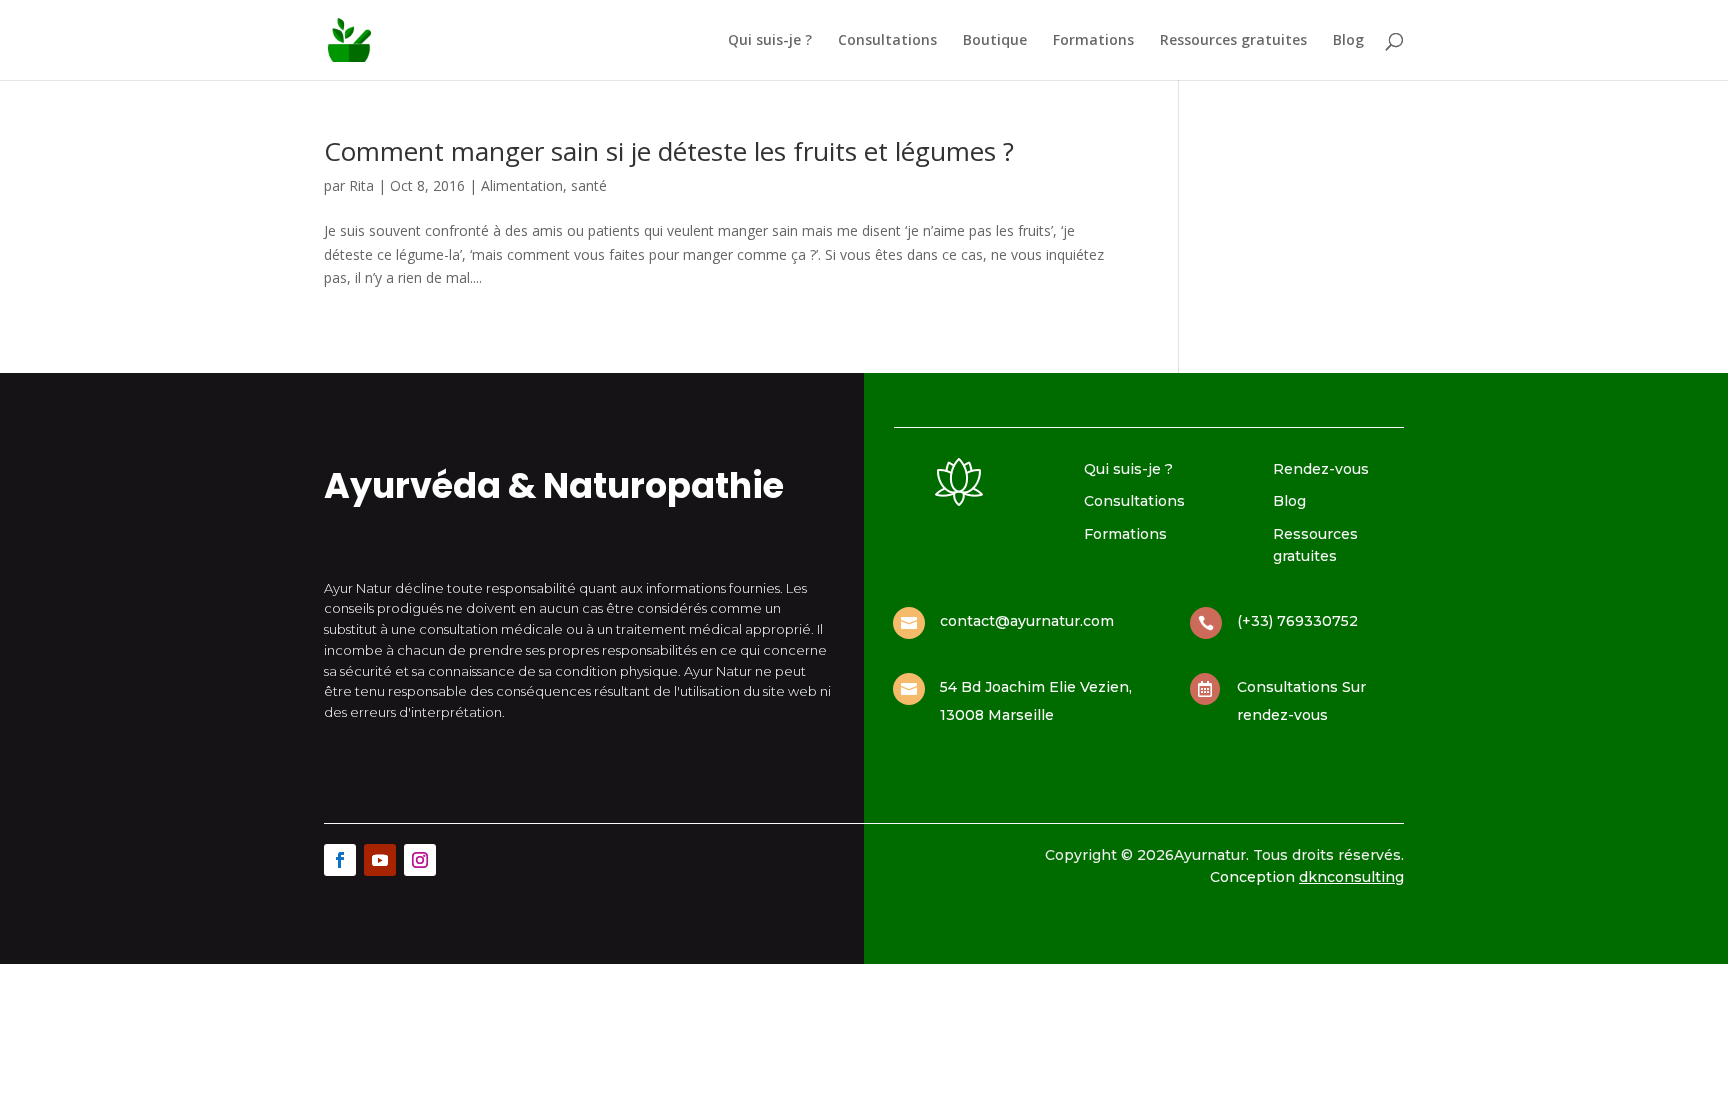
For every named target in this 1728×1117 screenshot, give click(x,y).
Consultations (887, 41)
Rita (361, 185)
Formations (1093, 41)
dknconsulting (1351, 877)
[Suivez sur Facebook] (340, 860)
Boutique (995, 41)
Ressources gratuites (1233, 41)
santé (589, 185)
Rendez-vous (1321, 469)
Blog (1348, 41)
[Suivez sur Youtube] (380, 860)
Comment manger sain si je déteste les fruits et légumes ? (669, 151)
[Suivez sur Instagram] (420, 860)
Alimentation (522, 185)
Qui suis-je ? (770, 41)
